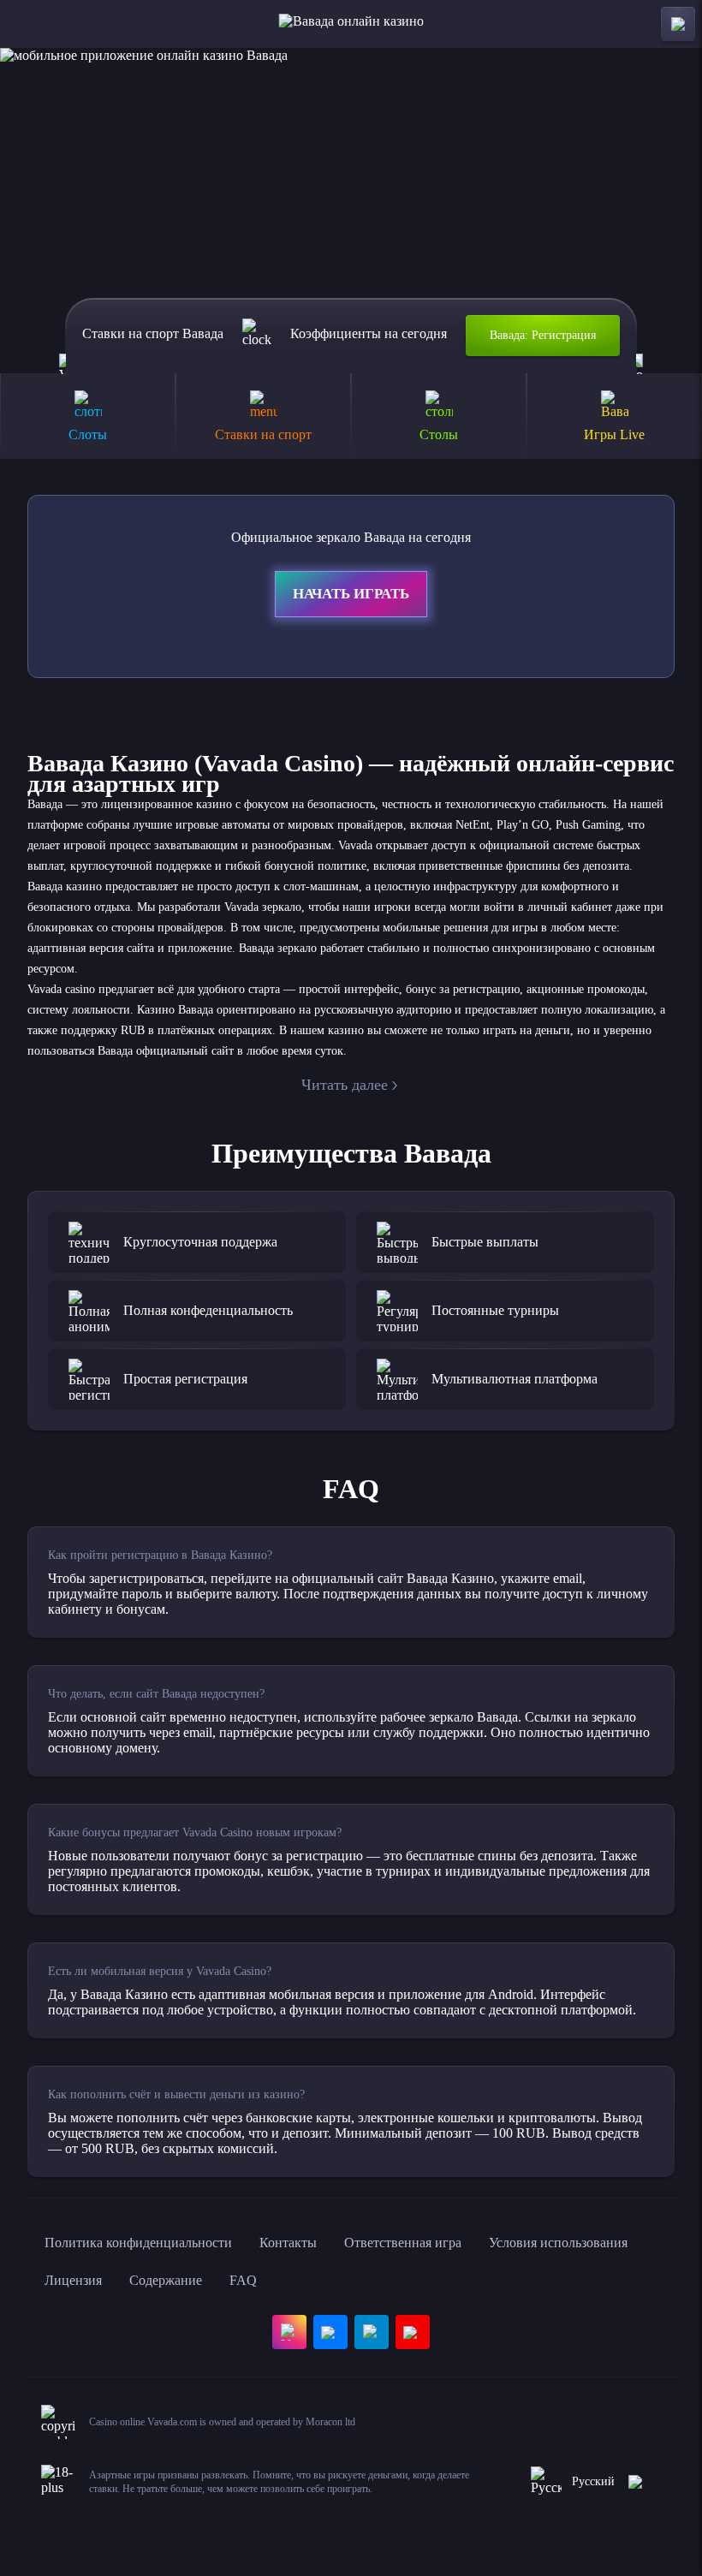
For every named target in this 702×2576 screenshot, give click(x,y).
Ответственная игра (403, 2243)
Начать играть (351, 594)
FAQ (243, 2280)
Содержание (166, 2280)
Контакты (288, 2243)
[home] (351, 24)
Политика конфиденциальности (138, 2243)
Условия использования (558, 2243)
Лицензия (73, 2280)
